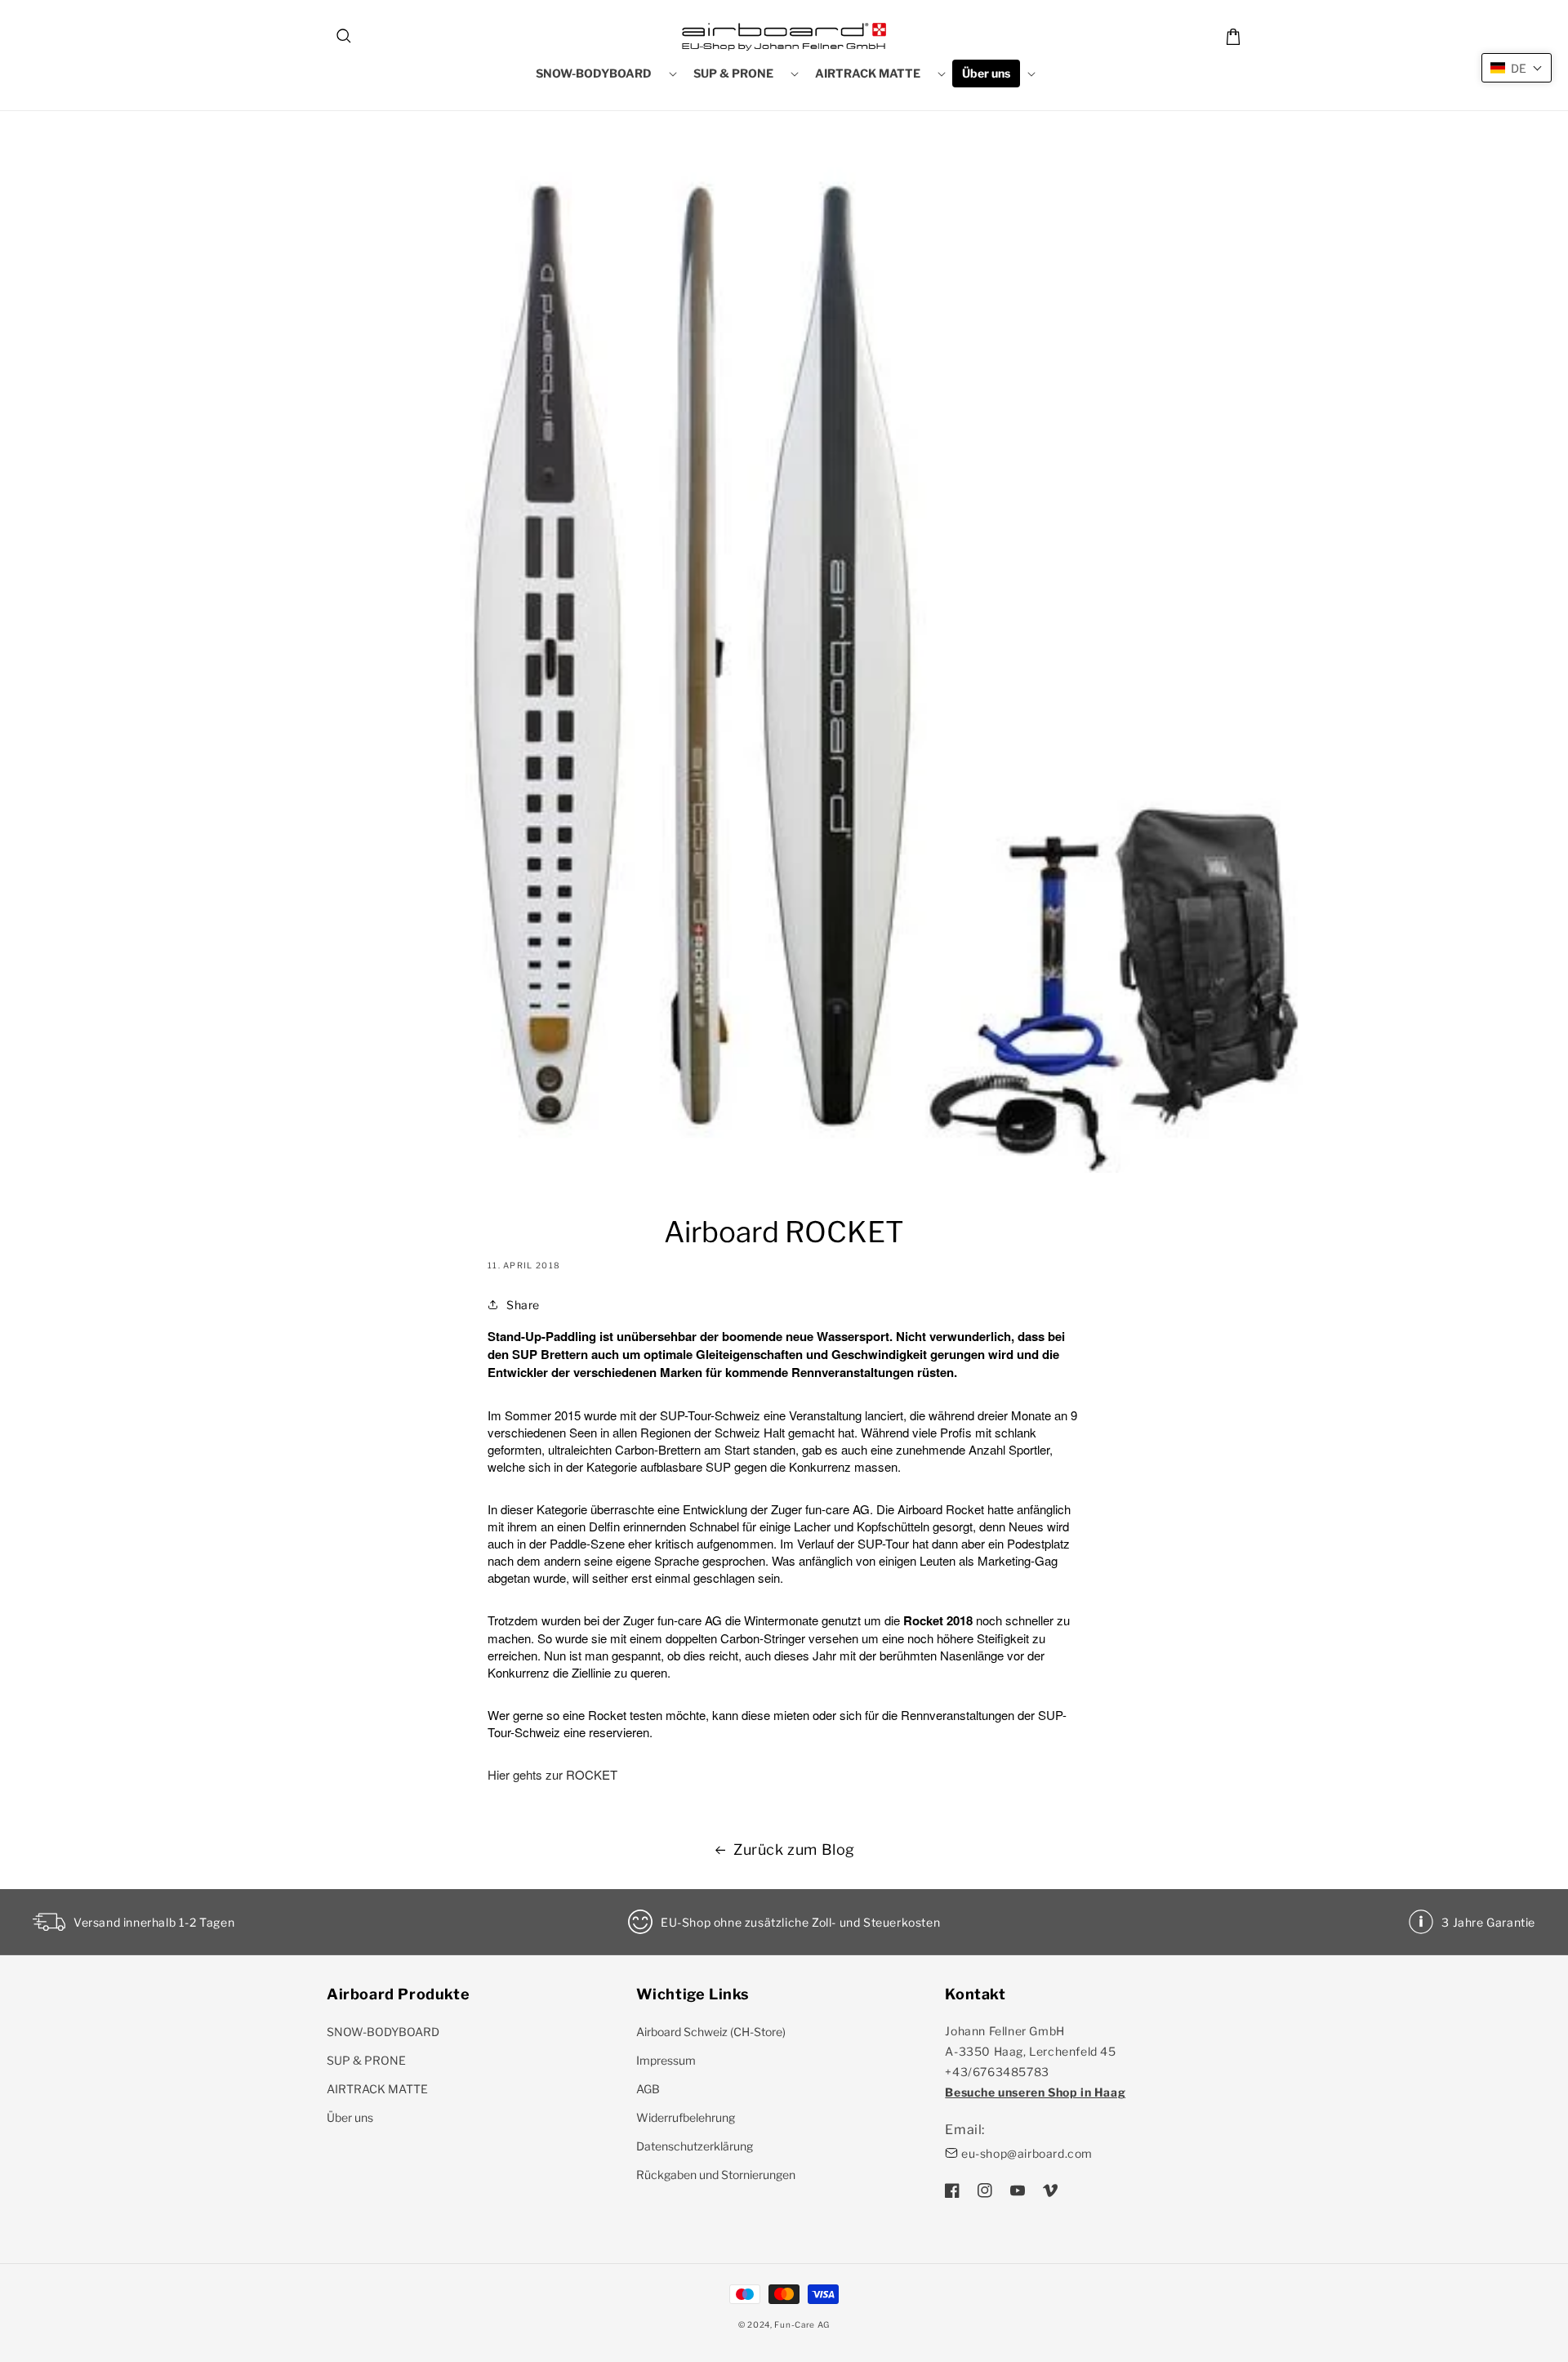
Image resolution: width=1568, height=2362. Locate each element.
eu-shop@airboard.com (1027, 2153)
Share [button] (523, 1305)
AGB (648, 2089)
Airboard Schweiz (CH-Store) (711, 2032)
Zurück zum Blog (794, 1849)
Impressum (666, 2060)
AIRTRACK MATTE (377, 2089)
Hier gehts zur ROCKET (552, 1774)
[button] (345, 37)
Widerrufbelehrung (686, 2117)
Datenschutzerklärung (695, 2146)
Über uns (350, 2117)
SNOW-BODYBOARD (383, 2032)
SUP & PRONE (366, 2060)
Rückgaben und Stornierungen (716, 2175)
